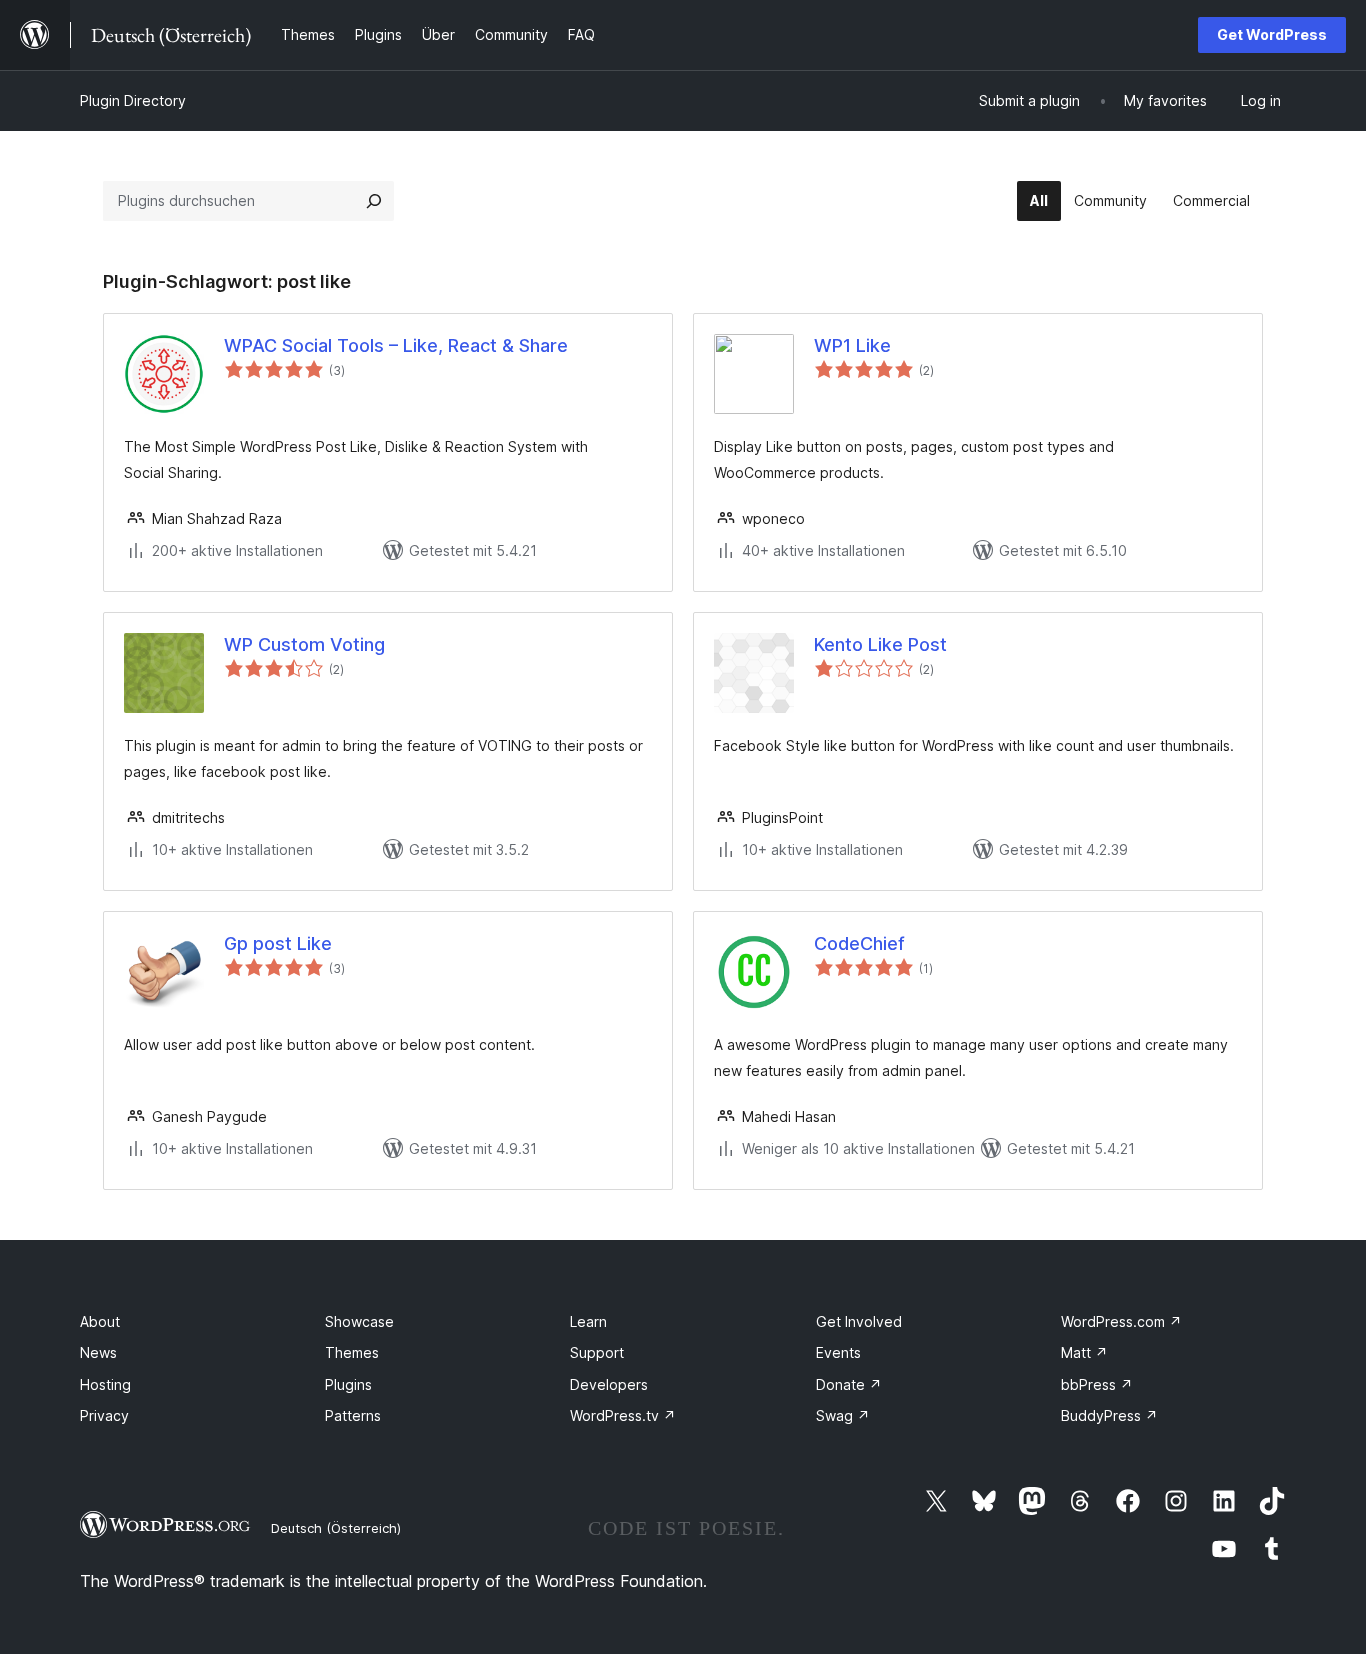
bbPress (1097, 1384)
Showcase (359, 1321)
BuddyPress (1109, 1415)
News (98, 1352)
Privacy (104, 1415)
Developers (609, 1384)
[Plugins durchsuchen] (374, 201)
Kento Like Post (880, 644)
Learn (588, 1321)
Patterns (353, 1415)
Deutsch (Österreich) (336, 1528)
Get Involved (859, 1321)
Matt (1084, 1352)
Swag (843, 1415)
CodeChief (859, 943)
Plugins (348, 1384)
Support (597, 1352)
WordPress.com (1121, 1321)
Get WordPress (1272, 34)
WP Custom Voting (304, 644)
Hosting (105, 1384)
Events (838, 1352)
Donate (849, 1384)
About (100, 1321)
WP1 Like (852, 345)
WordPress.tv (623, 1415)
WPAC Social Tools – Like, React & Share (396, 345)
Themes (352, 1352)
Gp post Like (278, 943)
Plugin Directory (133, 100)
